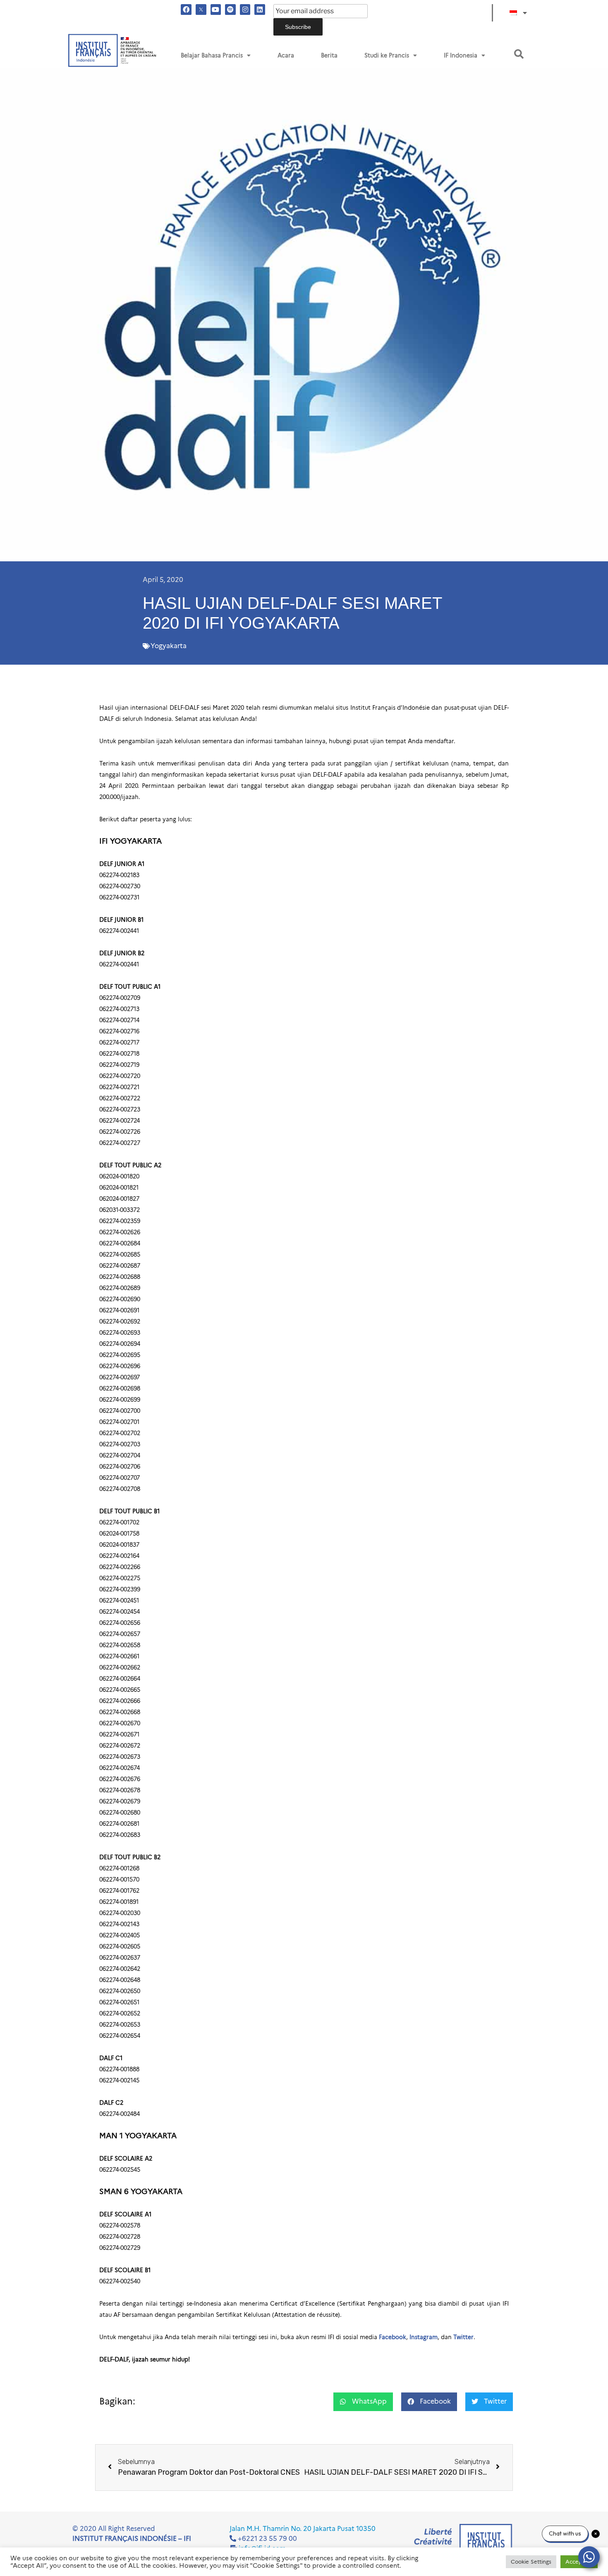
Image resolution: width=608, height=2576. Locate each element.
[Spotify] (230, 10)
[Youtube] (216, 10)
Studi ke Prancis (387, 55)
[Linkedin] (260, 10)
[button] (519, 54)
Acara (286, 55)
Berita (329, 55)
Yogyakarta (169, 646)
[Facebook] (186, 10)
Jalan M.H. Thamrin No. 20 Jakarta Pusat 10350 (303, 2529)
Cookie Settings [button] (531, 2562)
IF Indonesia (461, 55)
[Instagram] (245, 10)
